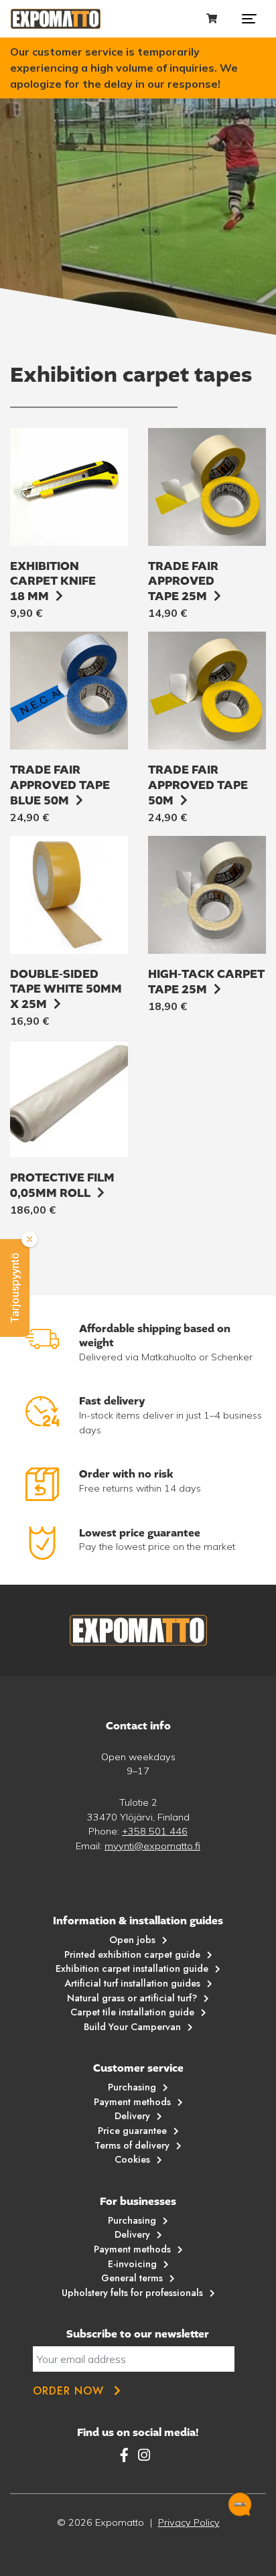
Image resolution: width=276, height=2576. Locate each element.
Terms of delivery (132, 2145)
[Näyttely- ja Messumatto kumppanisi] (56, 19)
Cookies (132, 2159)
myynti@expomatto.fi (152, 1846)
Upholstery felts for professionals (132, 2293)
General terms (132, 2278)
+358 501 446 (155, 1831)
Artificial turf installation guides (132, 1983)
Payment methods (132, 2102)
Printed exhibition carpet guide (132, 1954)
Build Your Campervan (132, 2027)
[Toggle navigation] (249, 19)
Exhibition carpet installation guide (132, 1969)
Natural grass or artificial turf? (132, 1998)
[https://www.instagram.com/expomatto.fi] (144, 2455)
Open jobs (132, 1940)
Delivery (132, 2116)
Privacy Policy (189, 2522)
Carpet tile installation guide (132, 2012)
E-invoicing (132, 2264)
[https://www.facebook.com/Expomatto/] (126, 2455)
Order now (68, 2391)
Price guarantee (132, 2131)
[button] (15, 1288)
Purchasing (132, 2087)
